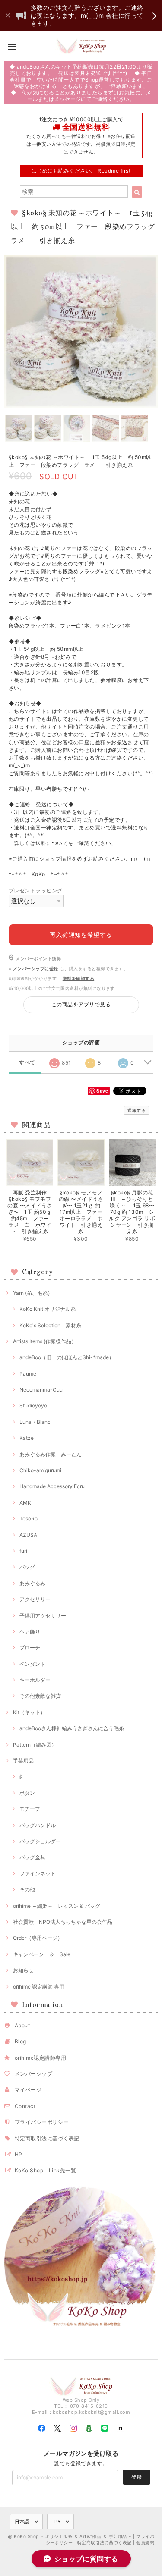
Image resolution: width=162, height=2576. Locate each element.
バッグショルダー (40, 1841)
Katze (27, 1438)
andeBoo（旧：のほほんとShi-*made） (67, 1357)
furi (23, 1551)
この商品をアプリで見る (81, 1004)
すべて (27, 1062)
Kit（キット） (29, 1712)
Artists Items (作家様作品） (45, 1341)
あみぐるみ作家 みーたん (51, 1454)
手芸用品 (23, 1761)
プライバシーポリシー (42, 2122)
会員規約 (145, 2542)
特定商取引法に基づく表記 (47, 2138)
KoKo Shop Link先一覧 (45, 2170)
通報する (137, 1110)
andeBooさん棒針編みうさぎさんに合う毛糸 (72, 1728)
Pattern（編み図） (35, 1745)
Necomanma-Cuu (41, 1390)
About (22, 2025)
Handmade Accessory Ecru (52, 1486)
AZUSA (28, 1535)
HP (19, 2154)
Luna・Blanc (35, 1422)
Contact (25, 2106)
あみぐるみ (32, 1583)
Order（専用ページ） (38, 1938)
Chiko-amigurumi (40, 1470)
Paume (28, 1374)
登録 (137, 2477)
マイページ (28, 2090)
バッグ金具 (32, 1857)
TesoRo (29, 1519)
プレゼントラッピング (36, 891)
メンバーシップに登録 (36, 968)
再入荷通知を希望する (81, 935)
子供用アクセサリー (43, 1616)
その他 (27, 1890)
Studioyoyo (33, 1406)
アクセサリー (35, 1599)
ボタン (27, 1793)
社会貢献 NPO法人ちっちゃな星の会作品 (63, 1922)
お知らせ (23, 1970)
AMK (25, 1503)
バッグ (27, 1567)
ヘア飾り (30, 1632)
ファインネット (38, 1874)
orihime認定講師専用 (40, 2058)
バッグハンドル (38, 1825)
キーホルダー (35, 1680)
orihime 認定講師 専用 (39, 1987)
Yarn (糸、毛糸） (33, 1293)
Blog (21, 2041)
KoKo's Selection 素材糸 (50, 1325)
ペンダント (32, 1664)
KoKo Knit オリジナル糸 (48, 1309)
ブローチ (30, 1648)
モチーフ (30, 1809)
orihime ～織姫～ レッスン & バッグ (57, 1906)
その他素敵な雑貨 (40, 1696)
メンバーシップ (33, 2074)
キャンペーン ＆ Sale (42, 1954)
